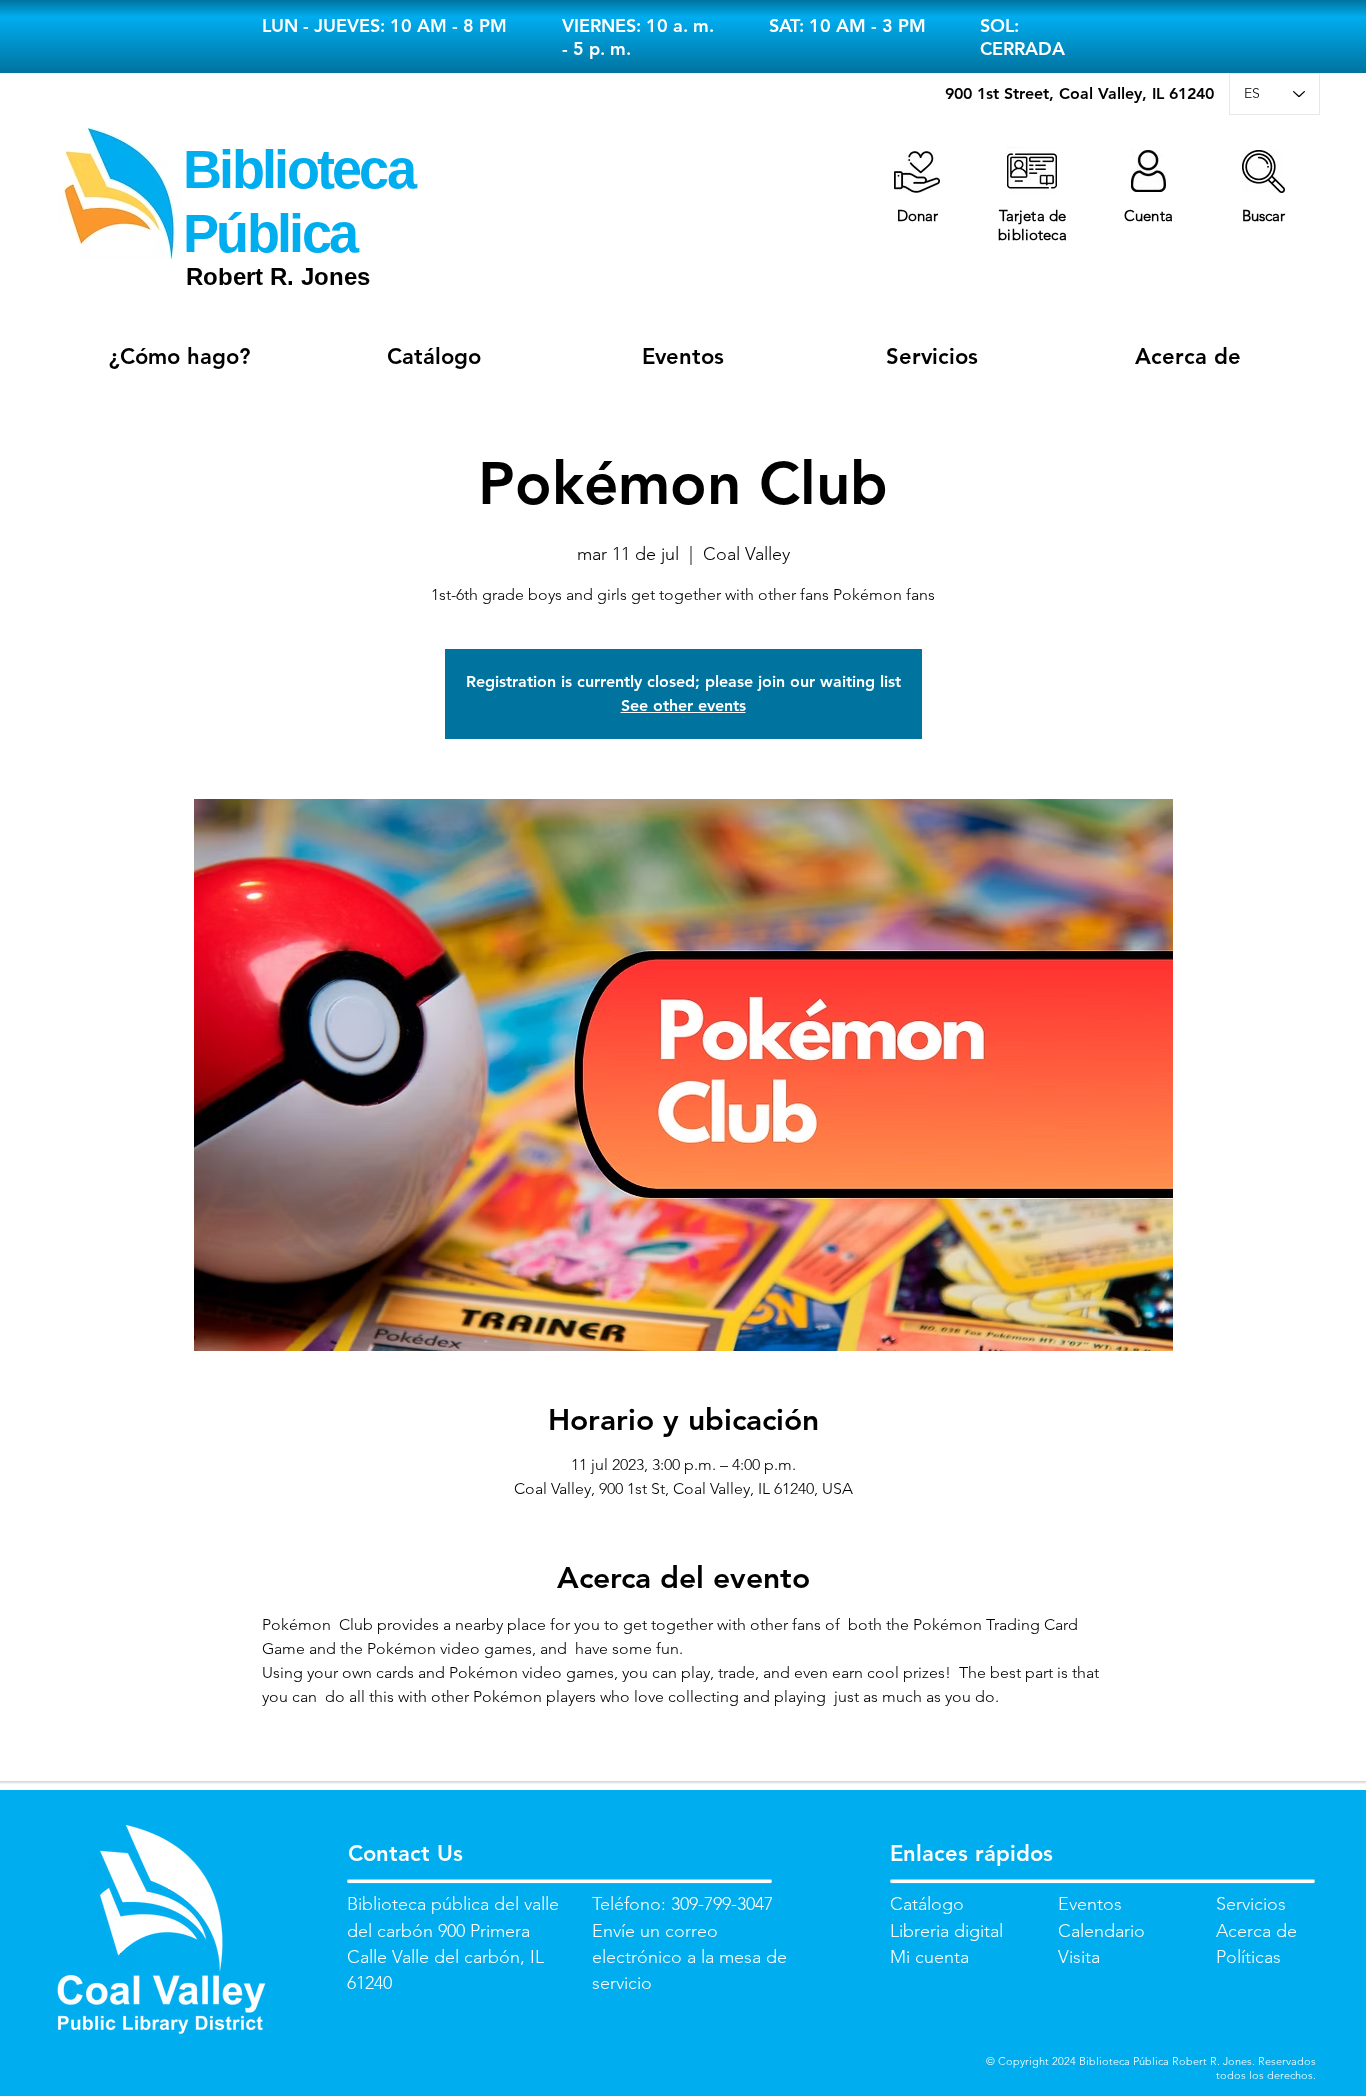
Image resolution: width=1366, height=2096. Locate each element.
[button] (1263, 171)
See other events (683, 705)
